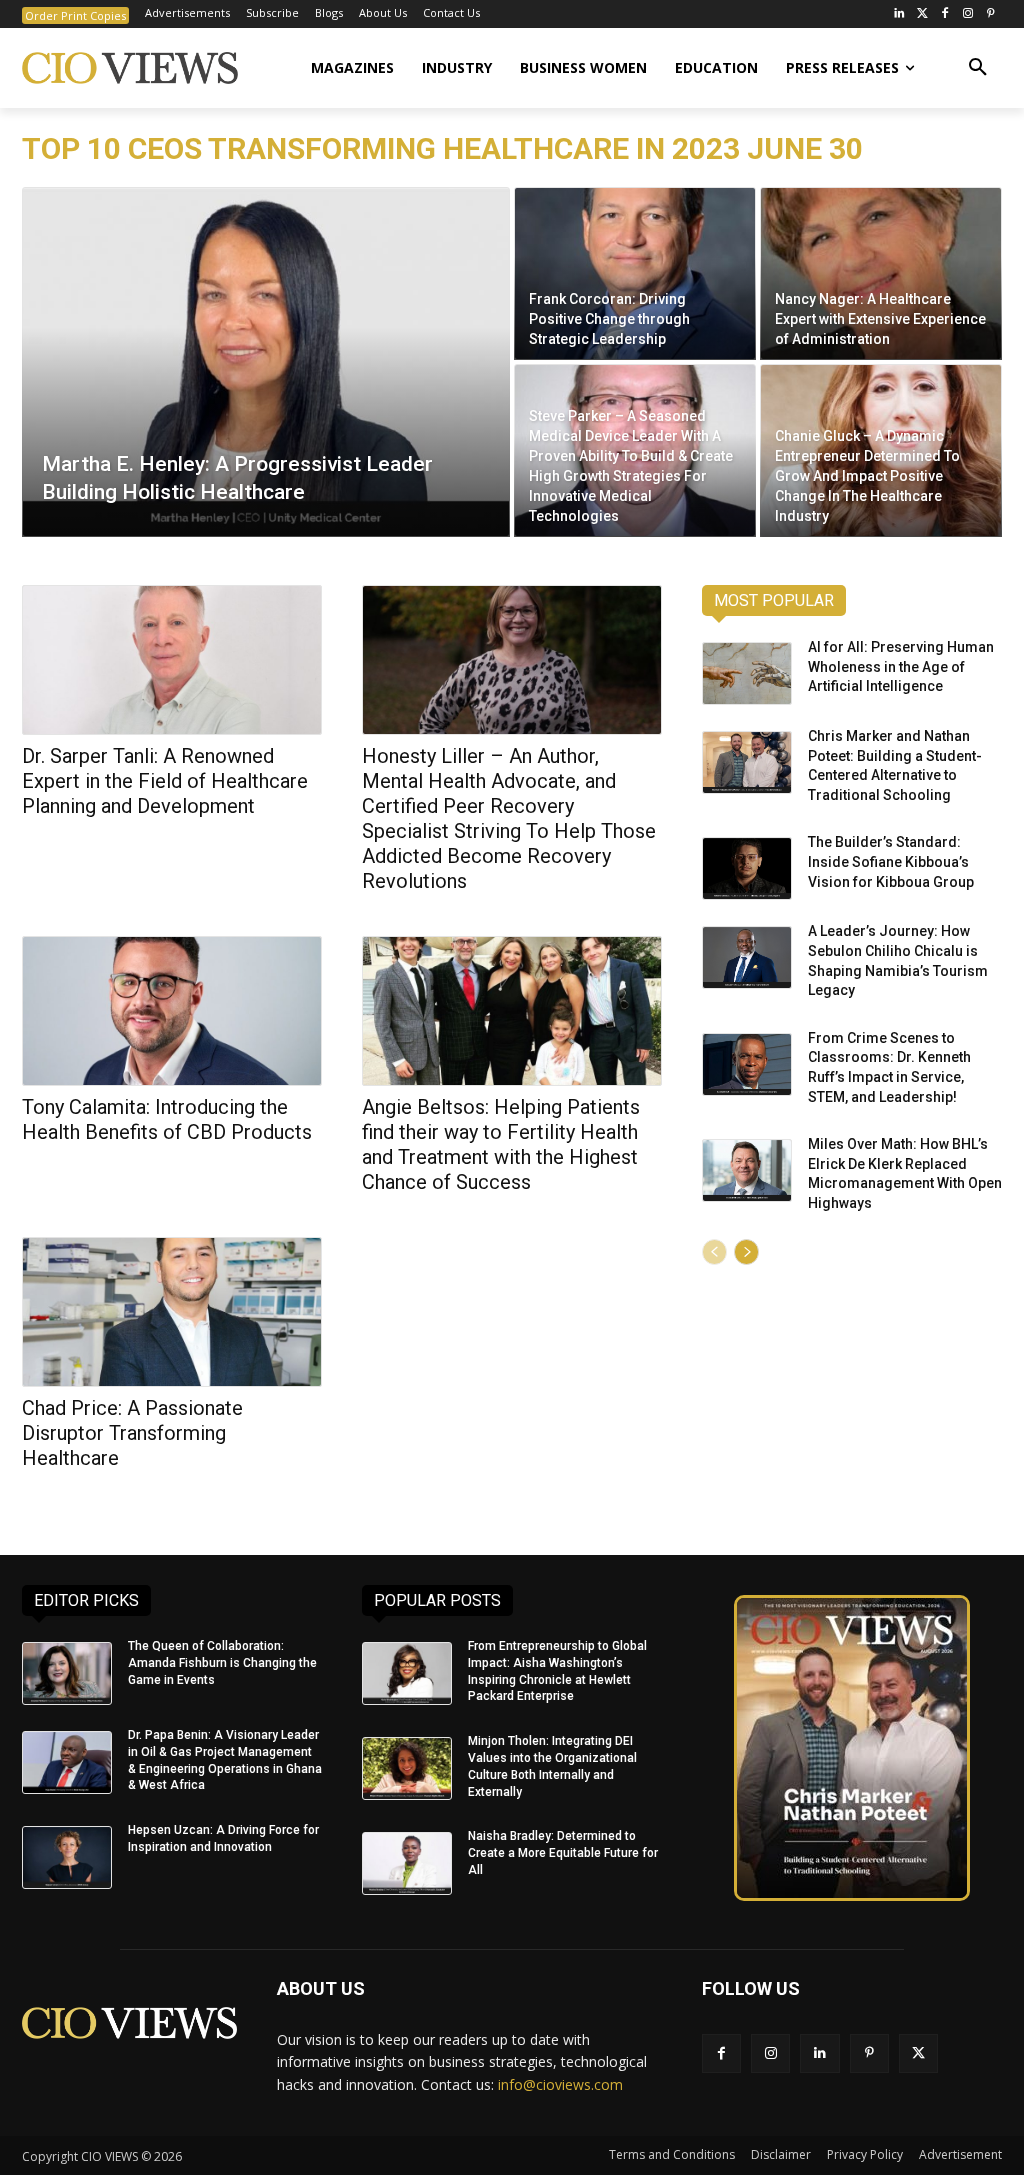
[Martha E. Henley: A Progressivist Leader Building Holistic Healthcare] (266, 362)
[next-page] (746, 1252)
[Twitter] (922, 14)
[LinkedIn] (899, 14)
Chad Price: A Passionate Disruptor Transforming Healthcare (132, 1433)
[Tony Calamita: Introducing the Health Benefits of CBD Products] (172, 1011)
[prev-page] (714, 1252)
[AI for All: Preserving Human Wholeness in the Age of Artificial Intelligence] (747, 673)
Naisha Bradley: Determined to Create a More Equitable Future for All (563, 1853)
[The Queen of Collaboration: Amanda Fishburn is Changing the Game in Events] (67, 1673)
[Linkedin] (819, 2053)
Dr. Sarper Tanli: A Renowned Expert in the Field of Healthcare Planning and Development (165, 781)
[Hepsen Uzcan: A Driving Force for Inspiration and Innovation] (67, 1857)
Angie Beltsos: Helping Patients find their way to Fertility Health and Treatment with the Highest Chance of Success (501, 1144)
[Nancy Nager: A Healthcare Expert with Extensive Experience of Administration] (881, 273)
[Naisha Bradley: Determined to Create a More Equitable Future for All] (407, 1863)
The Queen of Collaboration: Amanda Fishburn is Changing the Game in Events (222, 1663)
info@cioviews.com (560, 2084)
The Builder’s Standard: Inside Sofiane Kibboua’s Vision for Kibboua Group (891, 861)
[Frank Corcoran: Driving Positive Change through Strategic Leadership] (635, 273)
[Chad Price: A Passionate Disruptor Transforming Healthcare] (172, 1312)
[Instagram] (967, 14)
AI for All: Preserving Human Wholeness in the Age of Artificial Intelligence (901, 666)
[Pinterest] (990, 14)
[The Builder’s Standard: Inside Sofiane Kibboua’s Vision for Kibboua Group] (747, 868)
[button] (978, 68)
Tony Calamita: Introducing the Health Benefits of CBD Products (167, 1119)
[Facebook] (945, 14)
